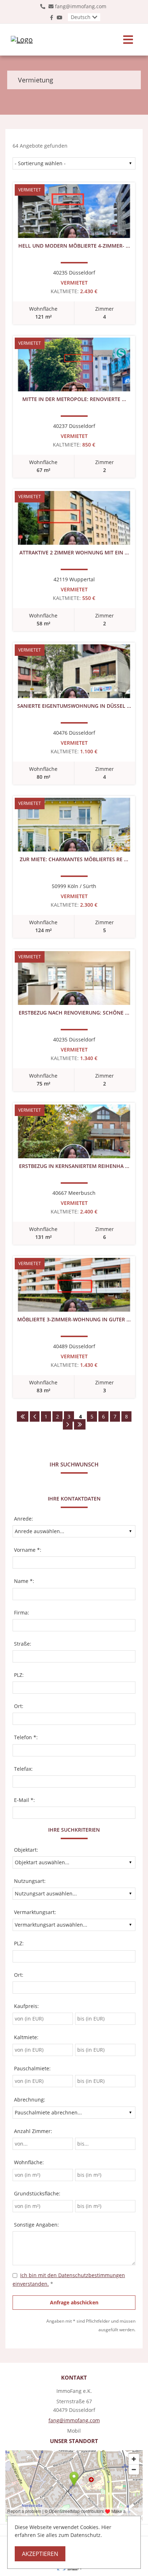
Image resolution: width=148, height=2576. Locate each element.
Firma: (22, 1613)
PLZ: (19, 1675)
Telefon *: (26, 1737)
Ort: (19, 1706)
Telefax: (23, 1769)
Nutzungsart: (30, 1881)
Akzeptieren (40, 2554)
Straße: (23, 1644)
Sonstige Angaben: (36, 2225)
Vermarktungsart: (35, 1912)
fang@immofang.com (81, 6)
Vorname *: (28, 1550)
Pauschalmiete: (32, 2068)
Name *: (24, 1581)
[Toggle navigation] (128, 40)
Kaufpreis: (26, 2006)
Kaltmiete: (26, 2037)
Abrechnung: (30, 2100)
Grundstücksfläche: (37, 2193)
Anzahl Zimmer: (33, 2131)
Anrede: (24, 1519)
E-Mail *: (24, 1800)
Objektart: (26, 1850)
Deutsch (81, 17)
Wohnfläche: (29, 2162)
